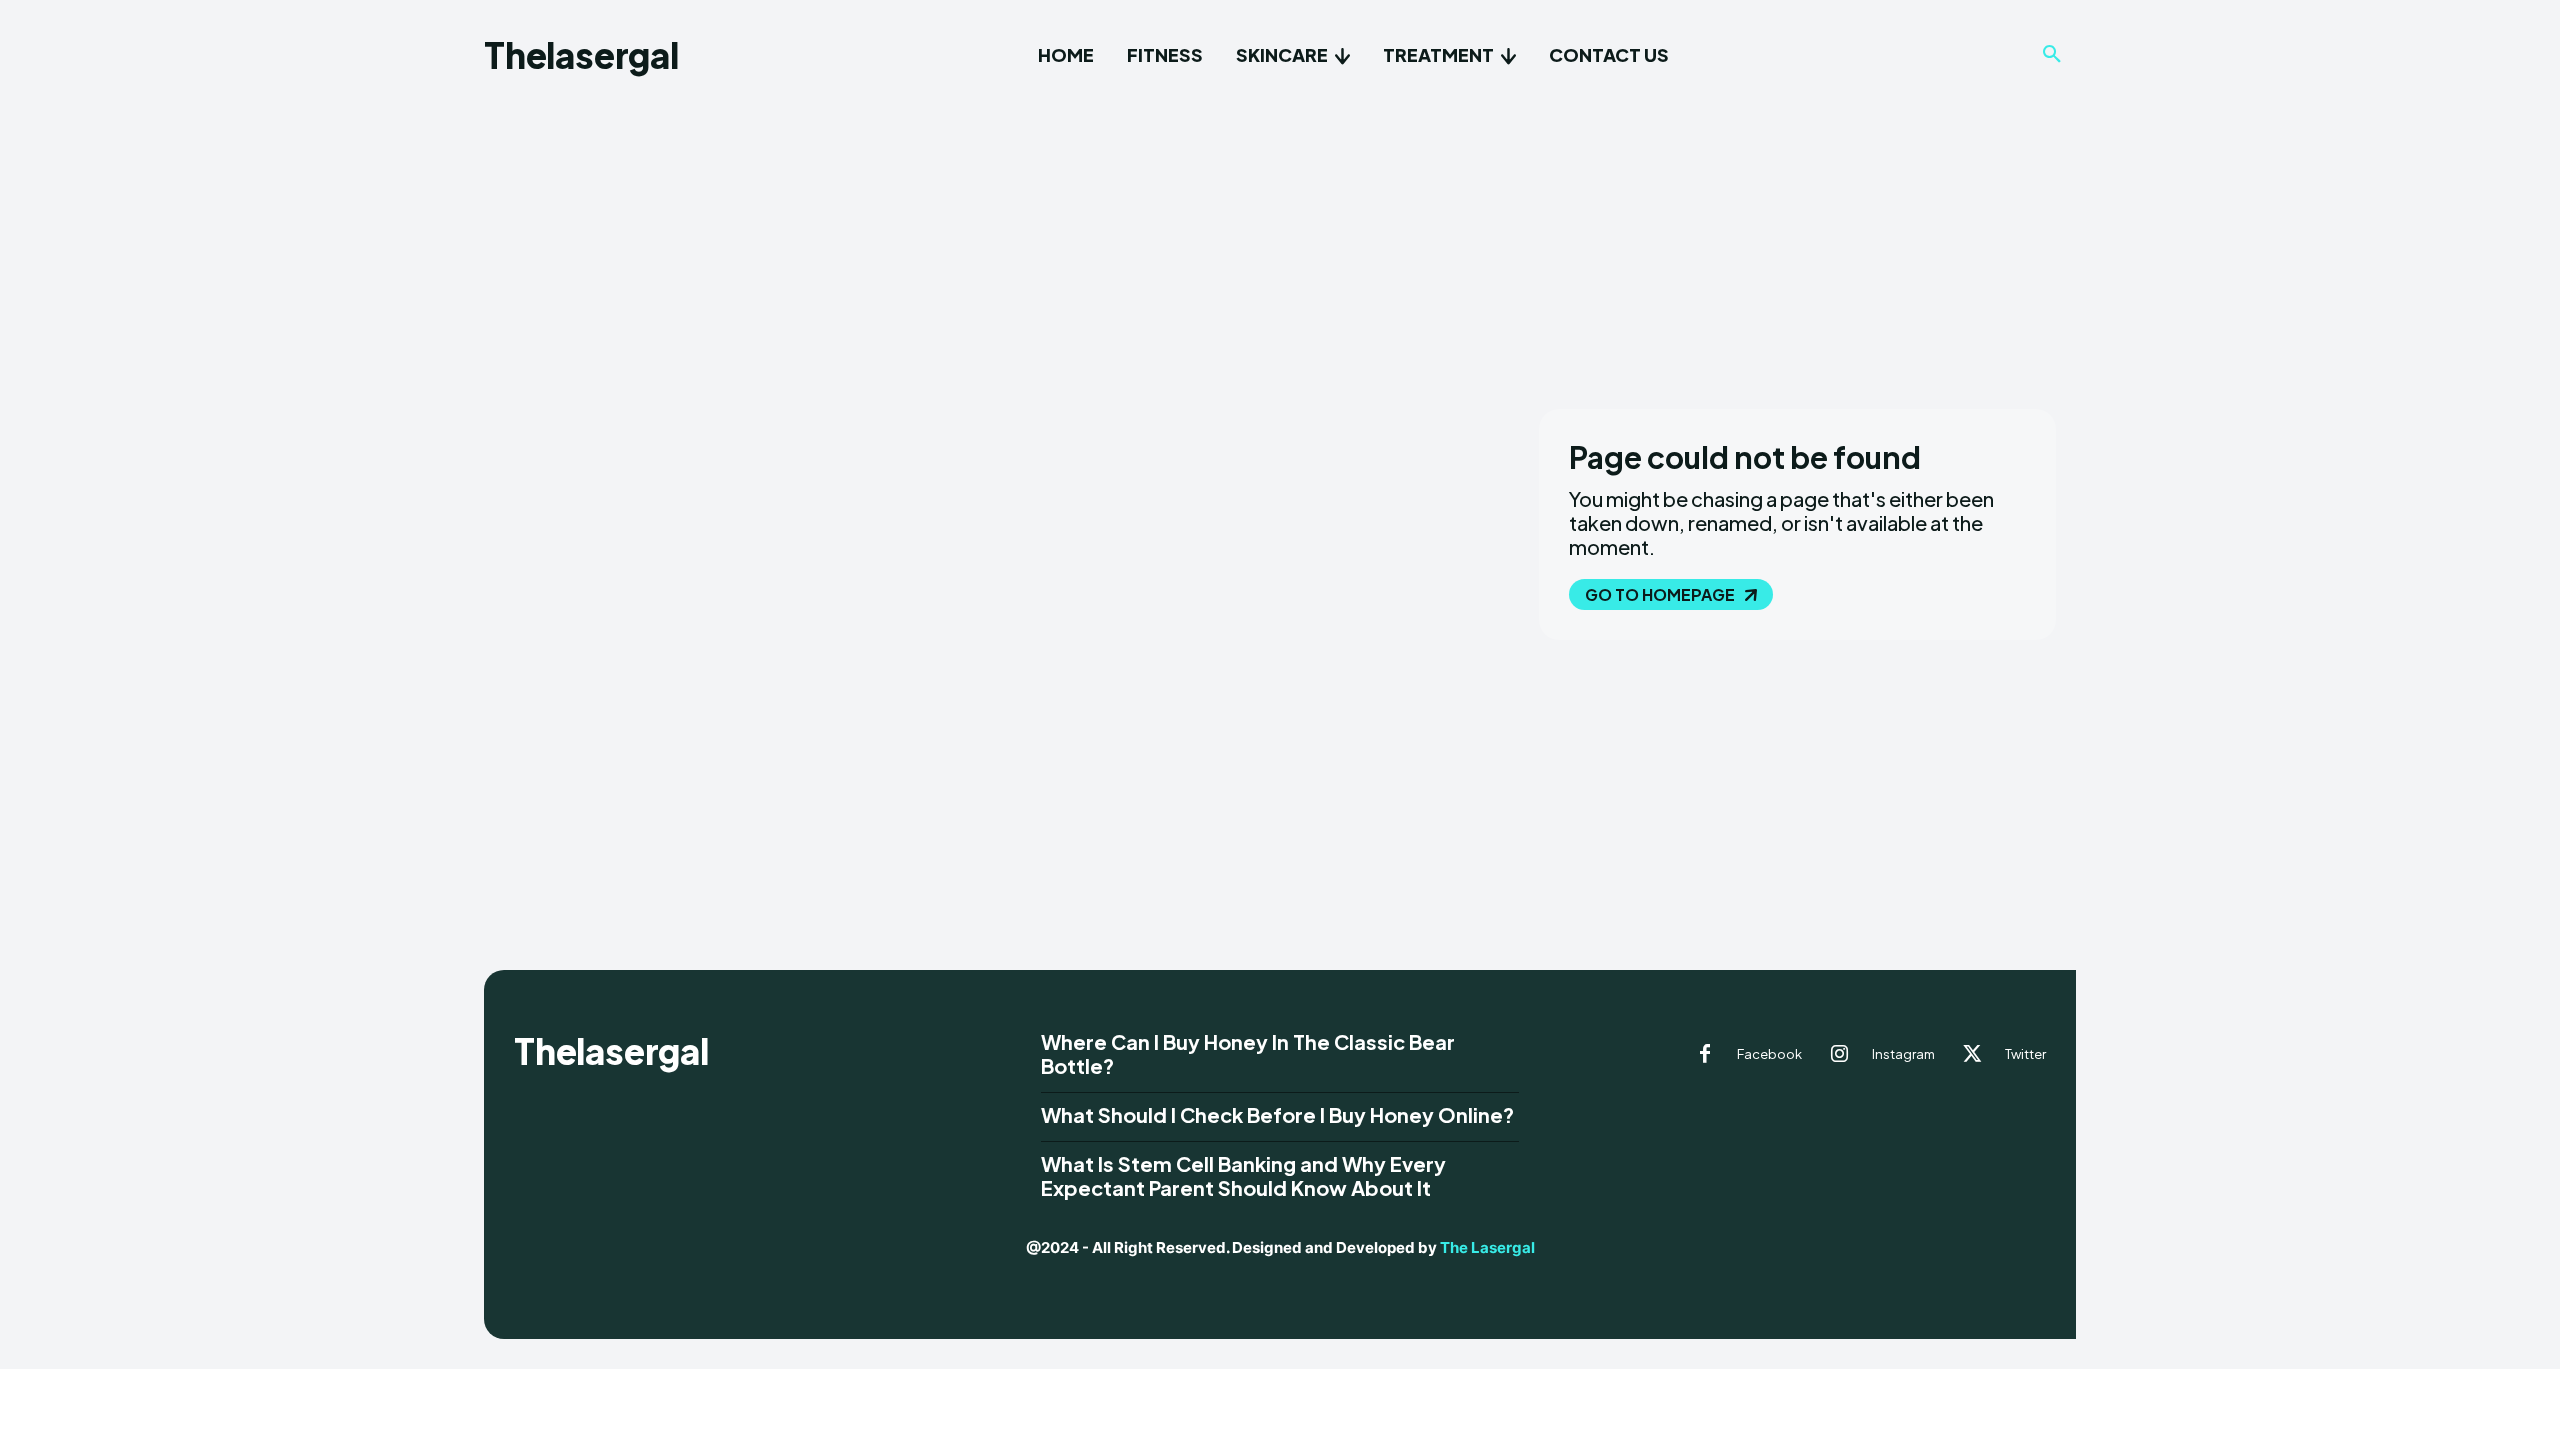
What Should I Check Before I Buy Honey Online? (1277, 1114)
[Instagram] (1840, 1055)
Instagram (1903, 1054)
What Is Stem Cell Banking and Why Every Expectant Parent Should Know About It (1243, 1175)
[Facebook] (1705, 1055)
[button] (2052, 55)
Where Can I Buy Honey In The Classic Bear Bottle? (1248, 1053)
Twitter (2025, 1054)
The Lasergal (1487, 1247)
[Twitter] (1973, 1055)
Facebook (1769, 1054)
